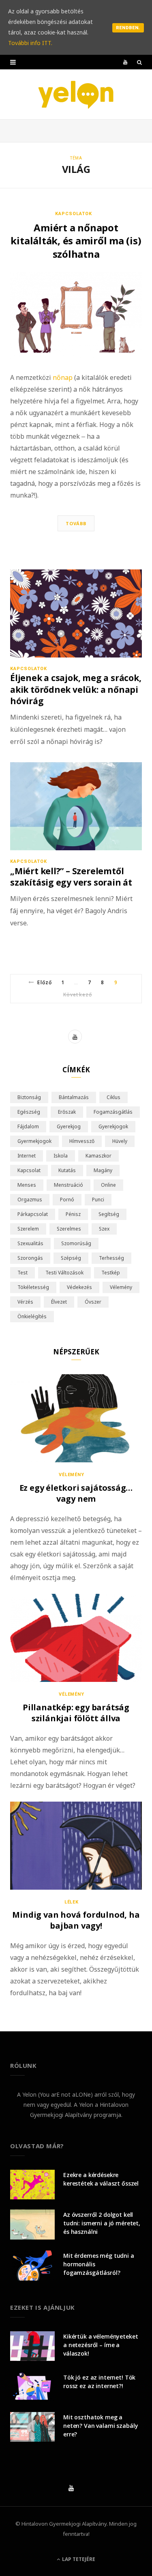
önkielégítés (32, 1316)
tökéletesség (33, 1287)
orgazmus (30, 1200)
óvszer (93, 1302)
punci (98, 1200)
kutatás (67, 1170)
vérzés (25, 1302)
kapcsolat (29, 1170)
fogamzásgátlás (113, 1112)
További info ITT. (30, 43)
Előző (44, 982)
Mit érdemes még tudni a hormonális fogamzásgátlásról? (99, 2264)
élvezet (59, 1302)
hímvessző (82, 1141)
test (22, 1273)
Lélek (72, 1902)
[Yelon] (76, 94)
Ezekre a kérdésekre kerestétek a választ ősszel (101, 2179)
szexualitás (30, 1243)
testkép (111, 1273)
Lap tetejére (78, 2559)
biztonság (29, 1097)
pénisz (73, 1214)
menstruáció (69, 1185)
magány (103, 1170)
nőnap (63, 377)
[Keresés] (139, 62)
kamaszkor (98, 1156)
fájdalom (28, 1126)
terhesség (111, 1258)
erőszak (67, 1112)
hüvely (120, 1141)
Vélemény (72, 1475)
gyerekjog (69, 1126)
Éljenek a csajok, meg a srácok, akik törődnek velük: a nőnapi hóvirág (76, 689)
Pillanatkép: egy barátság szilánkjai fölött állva (76, 1713)
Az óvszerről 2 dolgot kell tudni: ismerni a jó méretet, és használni (102, 2223)
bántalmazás (74, 1097)
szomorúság (76, 1243)
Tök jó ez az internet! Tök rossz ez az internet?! (99, 2382)
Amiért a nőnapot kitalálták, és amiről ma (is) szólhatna (76, 241)
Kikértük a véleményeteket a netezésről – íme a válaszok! (101, 2345)
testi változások (64, 1273)
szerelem (28, 1229)
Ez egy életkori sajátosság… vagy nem (76, 1493)
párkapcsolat (33, 1214)
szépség (71, 1258)
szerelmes (69, 1229)
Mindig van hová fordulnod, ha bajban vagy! (76, 1920)
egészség (29, 1112)
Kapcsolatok (74, 214)
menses (27, 1185)
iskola (61, 1156)
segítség (109, 1214)
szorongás (30, 1258)
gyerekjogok (113, 1126)
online (108, 1185)
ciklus (113, 1097)
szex (104, 1229)
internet (27, 1156)
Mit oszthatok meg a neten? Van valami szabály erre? (101, 2426)
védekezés (79, 1287)
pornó (67, 1200)
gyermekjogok (34, 1141)
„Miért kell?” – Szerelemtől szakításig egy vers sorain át (71, 877)
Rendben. (128, 28)
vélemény (121, 1287)
